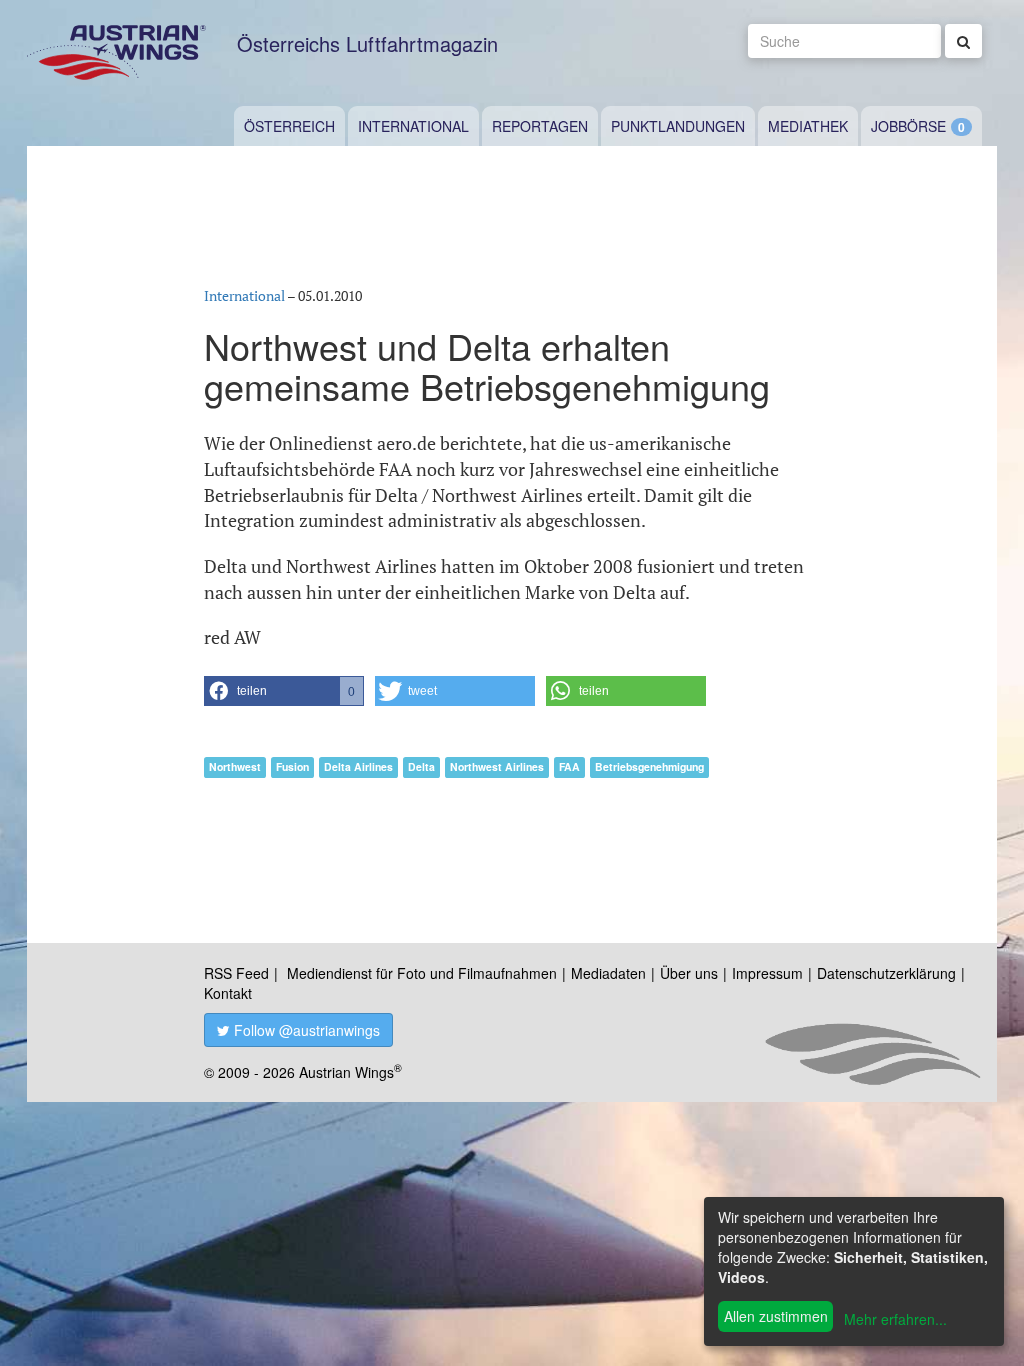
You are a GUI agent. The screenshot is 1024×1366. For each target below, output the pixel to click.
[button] (284, 691)
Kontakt (228, 993)
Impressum (767, 973)
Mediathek (808, 126)
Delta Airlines (358, 766)
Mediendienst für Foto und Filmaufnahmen (422, 973)
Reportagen (540, 126)
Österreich (289, 126)
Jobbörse (908, 126)
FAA (569, 766)
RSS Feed (236, 973)
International (413, 126)
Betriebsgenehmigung (649, 766)
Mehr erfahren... (895, 1319)
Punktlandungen (678, 126)
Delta (421, 766)
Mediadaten (608, 973)
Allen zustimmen (776, 1316)
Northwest (235, 766)
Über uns (689, 973)
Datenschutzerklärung (886, 973)
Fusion (292, 766)
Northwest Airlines (497, 766)
